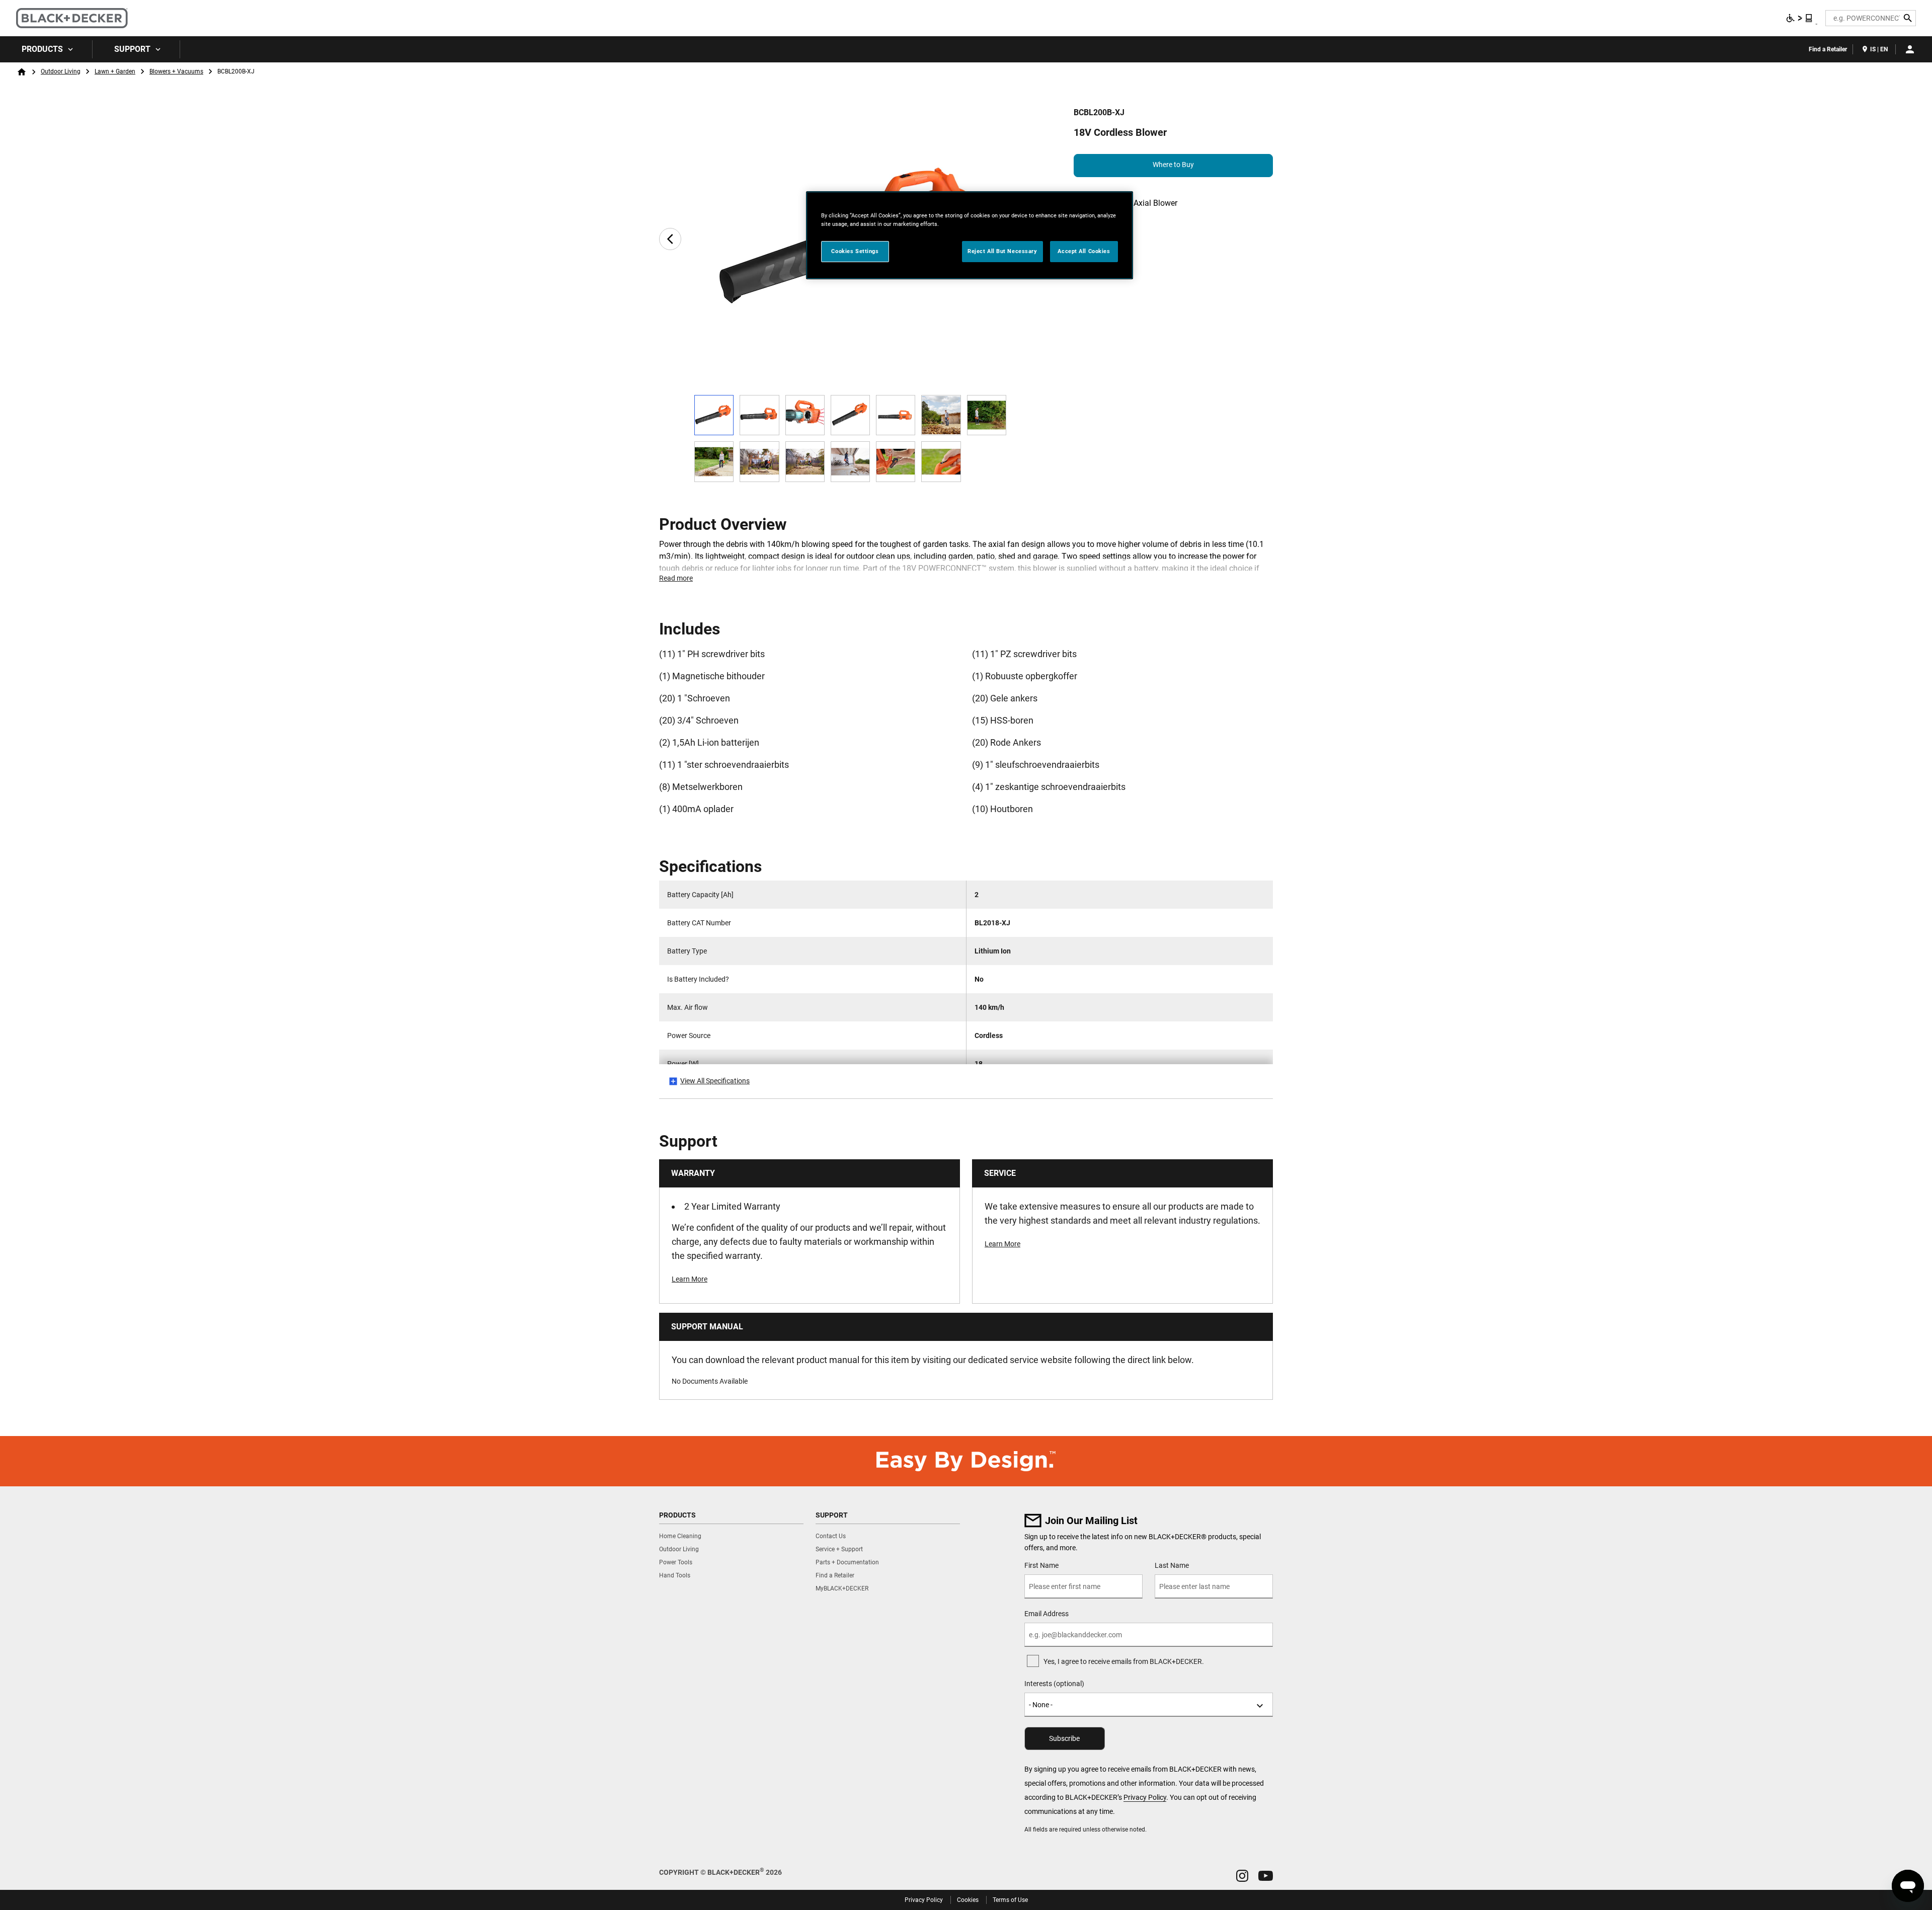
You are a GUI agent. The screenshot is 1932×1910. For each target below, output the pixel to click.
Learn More (690, 1279)
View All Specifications (715, 1081)
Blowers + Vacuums (176, 71)
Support (132, 49)
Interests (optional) (1054, 1684)
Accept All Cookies (1084, 251)
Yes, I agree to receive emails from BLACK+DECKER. (1124, 1661)
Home (22, 72)
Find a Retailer (1828, 49)
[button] (1242, 1876)
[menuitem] (46, 49)
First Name (1041, 1565)
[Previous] (670, 239)
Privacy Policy (1145, 1797)
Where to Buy (1173, 165)
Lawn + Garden (115, 71)
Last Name (1172, 1565)
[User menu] (1910, 49)
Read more (676, 578)
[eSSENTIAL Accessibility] (1800, 18)
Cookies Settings (855, 251)
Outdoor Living (61, 71)
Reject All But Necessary (1002, 251)
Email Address (1046, 1614)
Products (42, 49)
